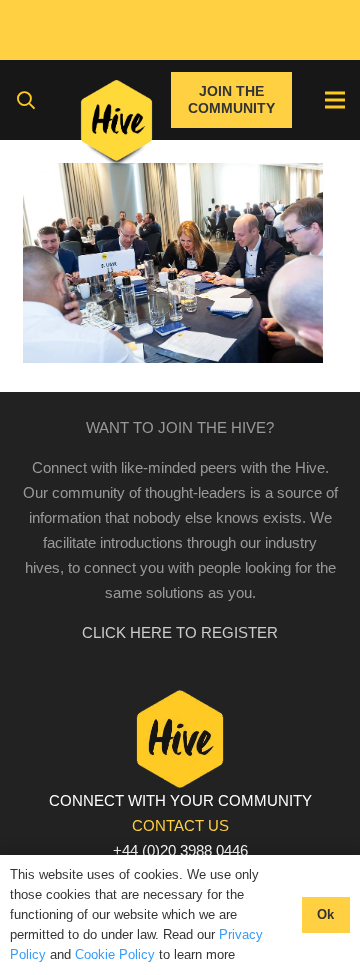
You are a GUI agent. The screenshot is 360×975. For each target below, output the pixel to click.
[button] (26, 100)
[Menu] (335, 100)
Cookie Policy (115, 954)
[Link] (116, 125)
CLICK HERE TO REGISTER (180, 632)
